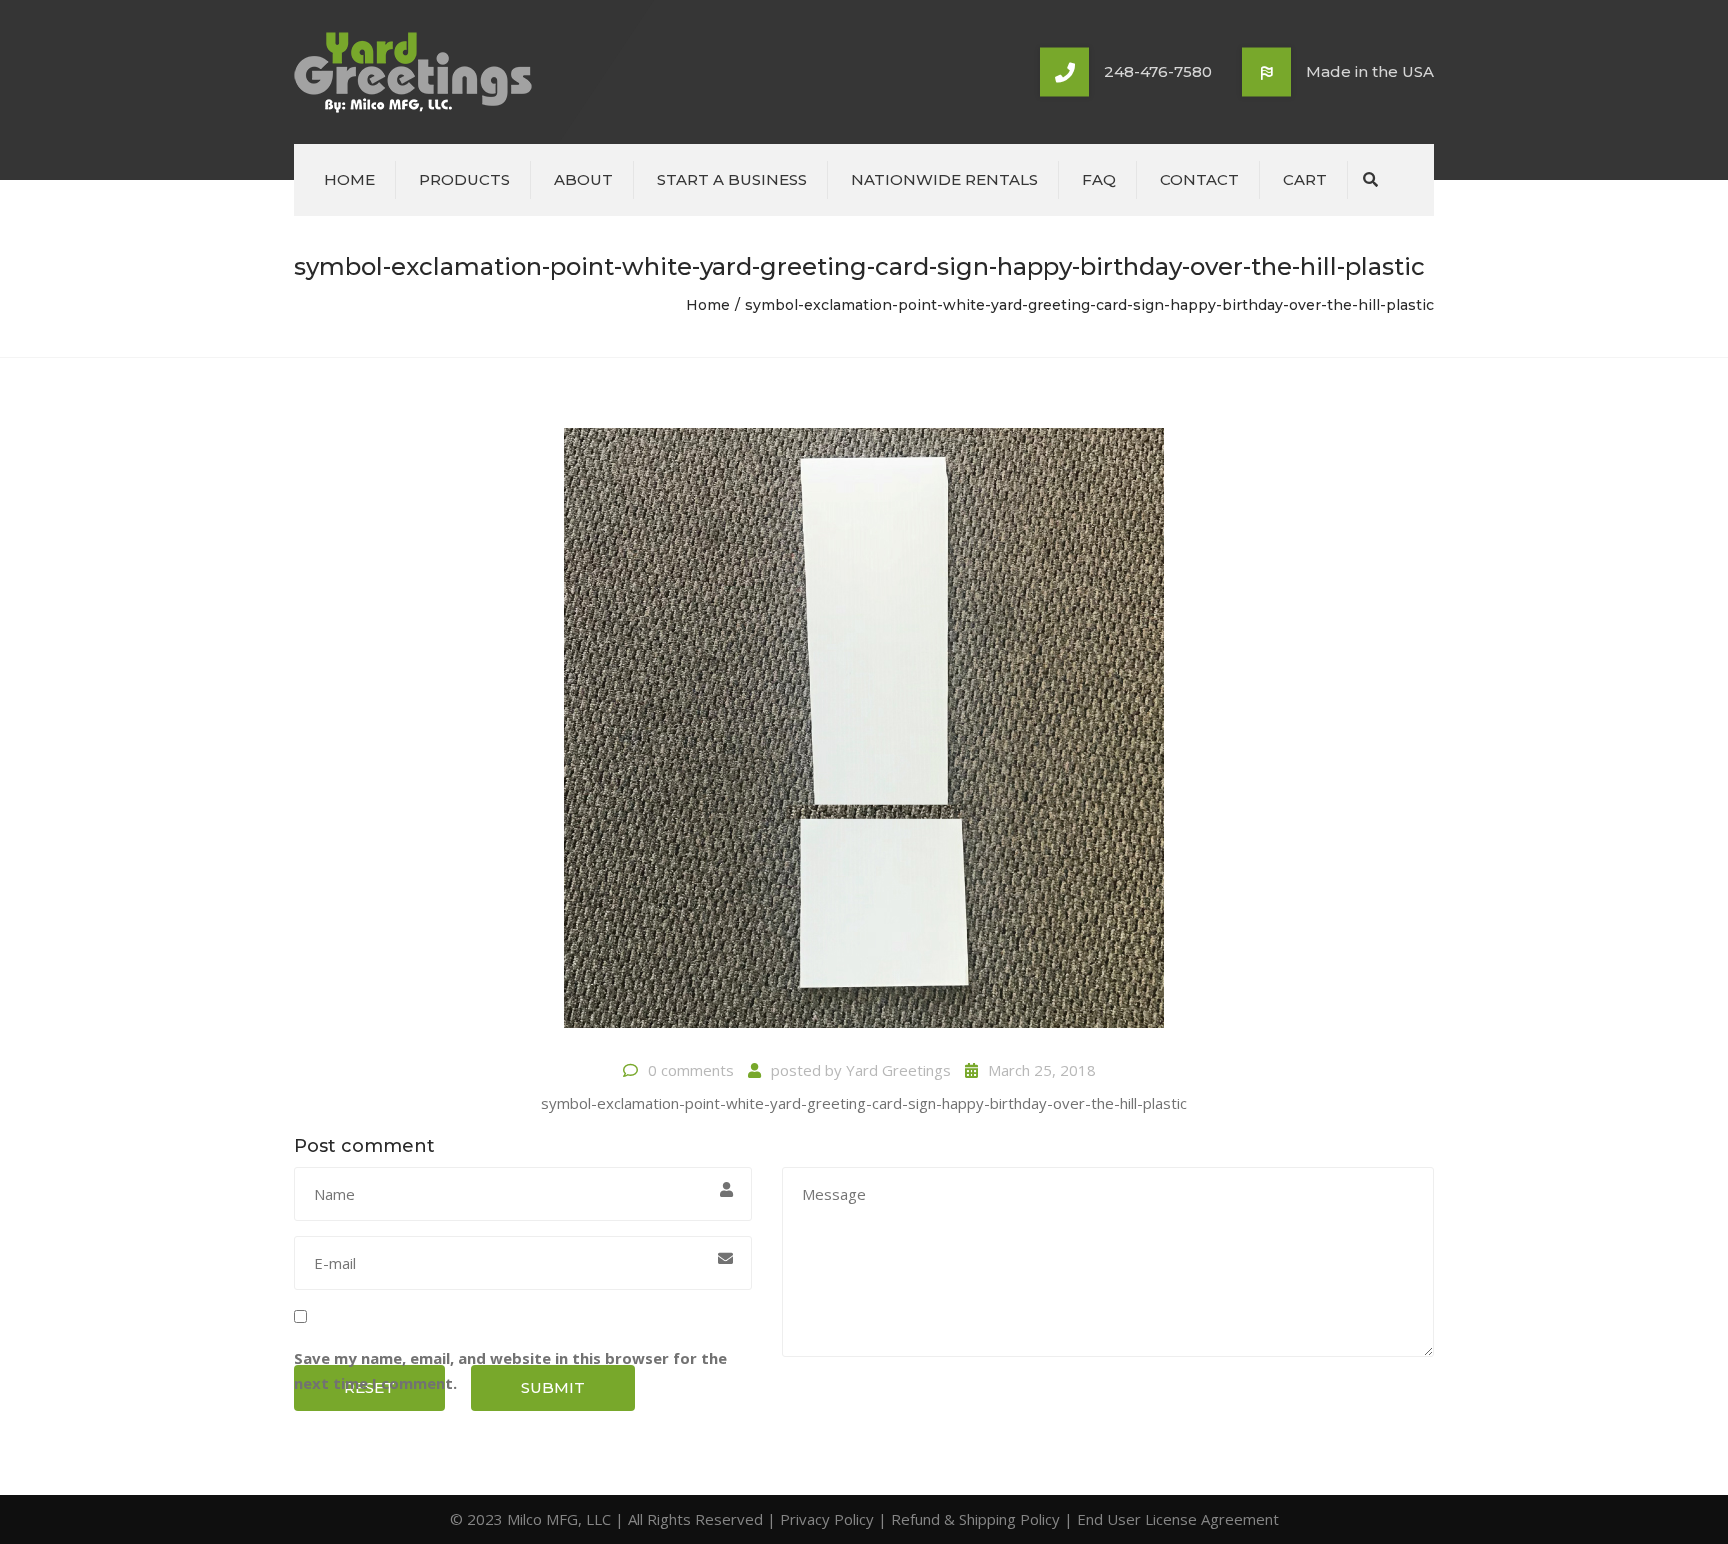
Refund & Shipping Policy (975, 1519)
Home (349, 179)
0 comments (691, 1070)
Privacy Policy (827, 1519)
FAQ (1099, 179)
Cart (1305, 179)
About (583, 179)
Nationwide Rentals (944, 179)
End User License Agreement (1178, 1519)
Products (464, 179)
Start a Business (732, 179)
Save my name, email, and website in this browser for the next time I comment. (510, 1371)
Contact (1199, 179)
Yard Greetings (898, 1070)
